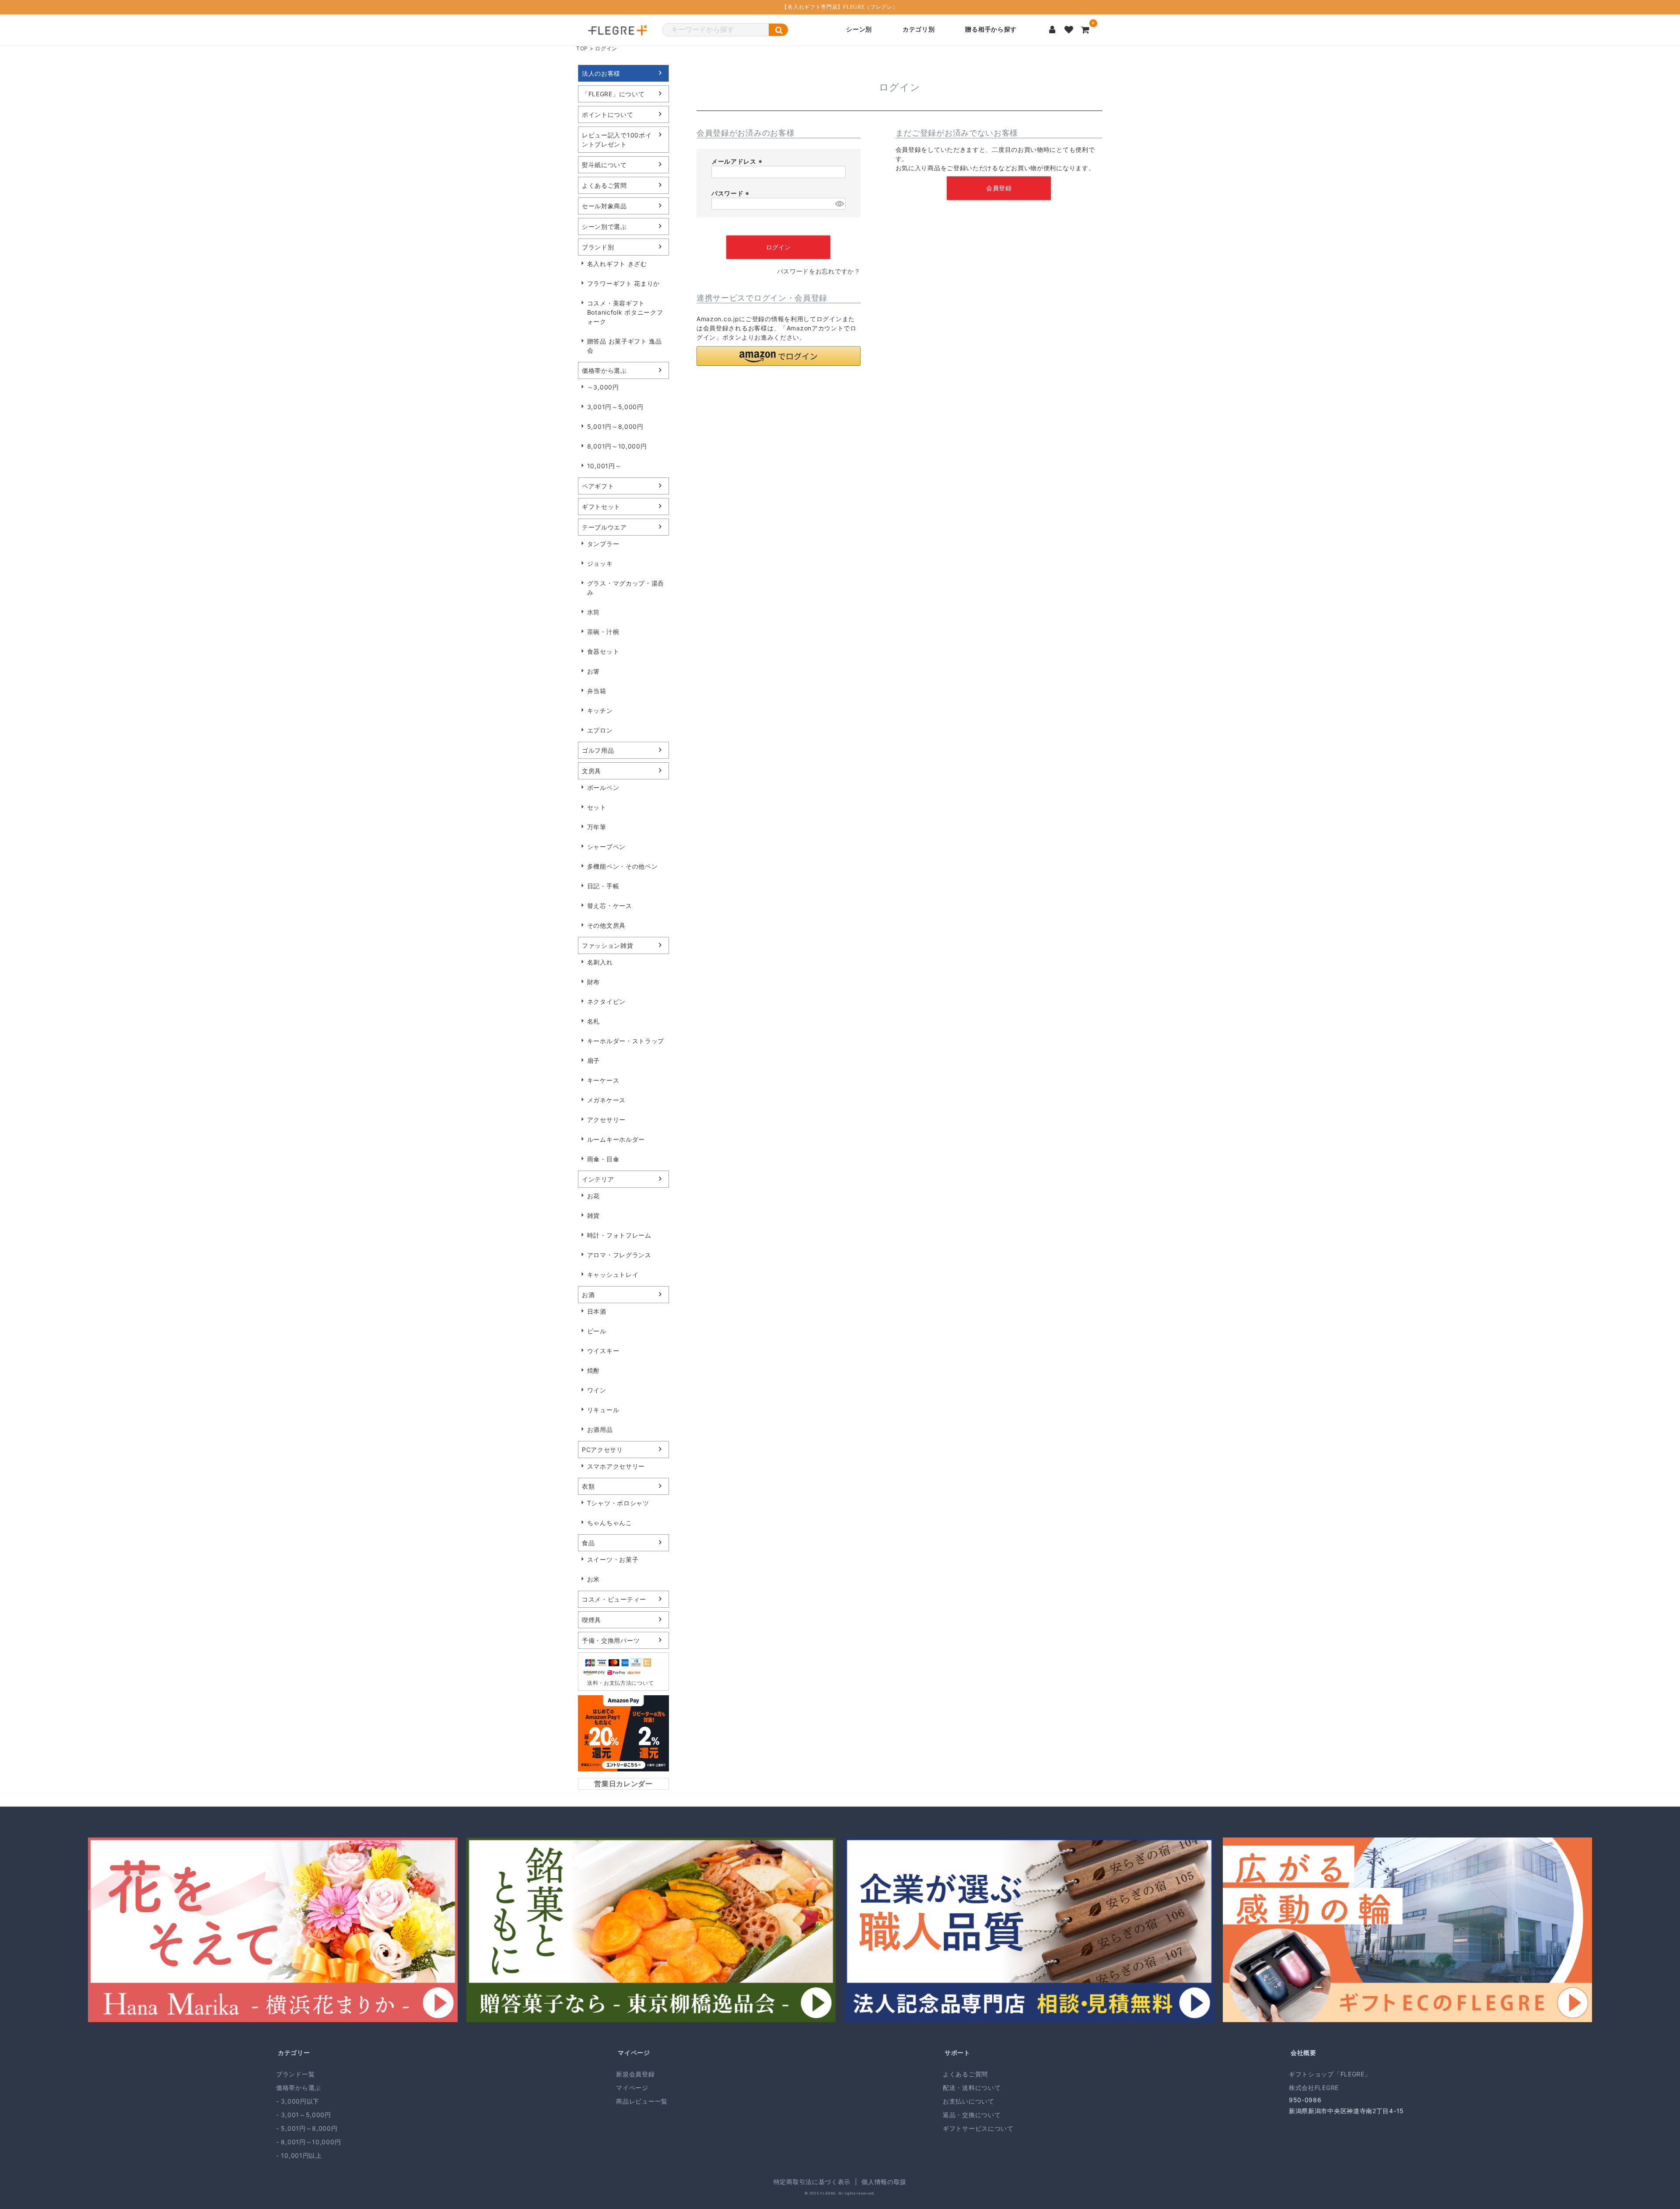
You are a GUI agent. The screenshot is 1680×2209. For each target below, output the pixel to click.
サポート (957, 2053)
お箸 (593, 671)
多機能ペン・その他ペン (623, 866)
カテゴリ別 (919, 30)
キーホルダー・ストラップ (626, 1041)
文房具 (591, 771)
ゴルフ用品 (598, 750)
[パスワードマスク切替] (839, 204)
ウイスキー (603, 1351)
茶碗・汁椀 (603, 632)
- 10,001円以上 (299, 2155)
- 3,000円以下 (298, 2101)
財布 (593, 982)
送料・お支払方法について (620, 1683)
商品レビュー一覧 (642, 2101)
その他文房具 (606, 925)
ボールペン (603, 787)
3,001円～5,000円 (615, 407)
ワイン (597, 1390)
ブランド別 (598, 247)
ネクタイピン (606, 1001)
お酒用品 (600, 1429)
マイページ (634, 2053)
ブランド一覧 (295, 2074)
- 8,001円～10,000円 (308, 2142)
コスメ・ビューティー (614, 1599)
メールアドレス (738, 161)
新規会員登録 (635, 2074)
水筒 (593, 612)
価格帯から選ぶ (604, 370)
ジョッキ (600, 563)
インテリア (598, 1179)
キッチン (600, 710)
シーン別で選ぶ (604, 226)
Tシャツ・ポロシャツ (618, 1503)
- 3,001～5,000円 (304, 2115)
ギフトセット (601, 507)
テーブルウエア (604, 527)
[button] (779, 356)
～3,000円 (603, 387)
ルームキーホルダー (616, 1139)
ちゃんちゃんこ (610, 1523)
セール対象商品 (604, 206)
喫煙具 (591, 1620)
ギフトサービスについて (978, 2128)
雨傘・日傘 (603, 1159)
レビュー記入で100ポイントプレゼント (617, 140)
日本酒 (597, 1311)
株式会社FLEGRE (1314, 2088)
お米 (593, 1579)
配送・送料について (972, 2088)
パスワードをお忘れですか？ (819, 271)
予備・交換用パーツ (611, 1640)
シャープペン (606, 847)
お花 (593, 1196)
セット (597, 807)
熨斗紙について (604, 165)
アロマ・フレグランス (619, 1255)
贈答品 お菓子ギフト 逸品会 (625, 346)
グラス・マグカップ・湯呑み (626, 588)
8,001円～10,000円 (617, 446)
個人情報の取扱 (884, 2182)
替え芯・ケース (610, 906)
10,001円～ (604, 466)
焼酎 (593, 1370)
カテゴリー (294, 2053)
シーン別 (859, 30)
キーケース (603, 1080)
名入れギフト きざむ (617, 264)
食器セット (603, 651)
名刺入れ (600, 962)
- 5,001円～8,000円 (307, 2128)
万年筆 (597, 827)
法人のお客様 (601, 73)
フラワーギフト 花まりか (623, 283)
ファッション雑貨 (608, 945)
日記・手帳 (603, 886)
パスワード (731, 193)
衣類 (588, 1486)
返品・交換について (972, 2115)
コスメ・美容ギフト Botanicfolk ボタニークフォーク (625, 312)
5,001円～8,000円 (615, 426)
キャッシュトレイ (613, 1275)
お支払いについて (969, 2101)
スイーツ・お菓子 (613, 1559)
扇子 (593, 1061)
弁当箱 (597, 691)
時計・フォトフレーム (619, 1235)
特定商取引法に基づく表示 (812, 2182)
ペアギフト (598, 486)
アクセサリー (606, 1120)
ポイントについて (608, 114)
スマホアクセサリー (616, 1466)
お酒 (588, 1295)
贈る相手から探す (991, 30)
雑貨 (593, 1215)
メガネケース (606, 1100)
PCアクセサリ (602, 1450)
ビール (597, 1331)
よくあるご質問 (604, 185)
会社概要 (1304, 2053)
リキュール (603, 1410)
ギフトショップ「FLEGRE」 (1330, 2074)
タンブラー (603, 544)
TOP (582, 48)
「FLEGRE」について (613, 94)
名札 (593, 1021)
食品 (588, 1543)
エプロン (600, 730)
